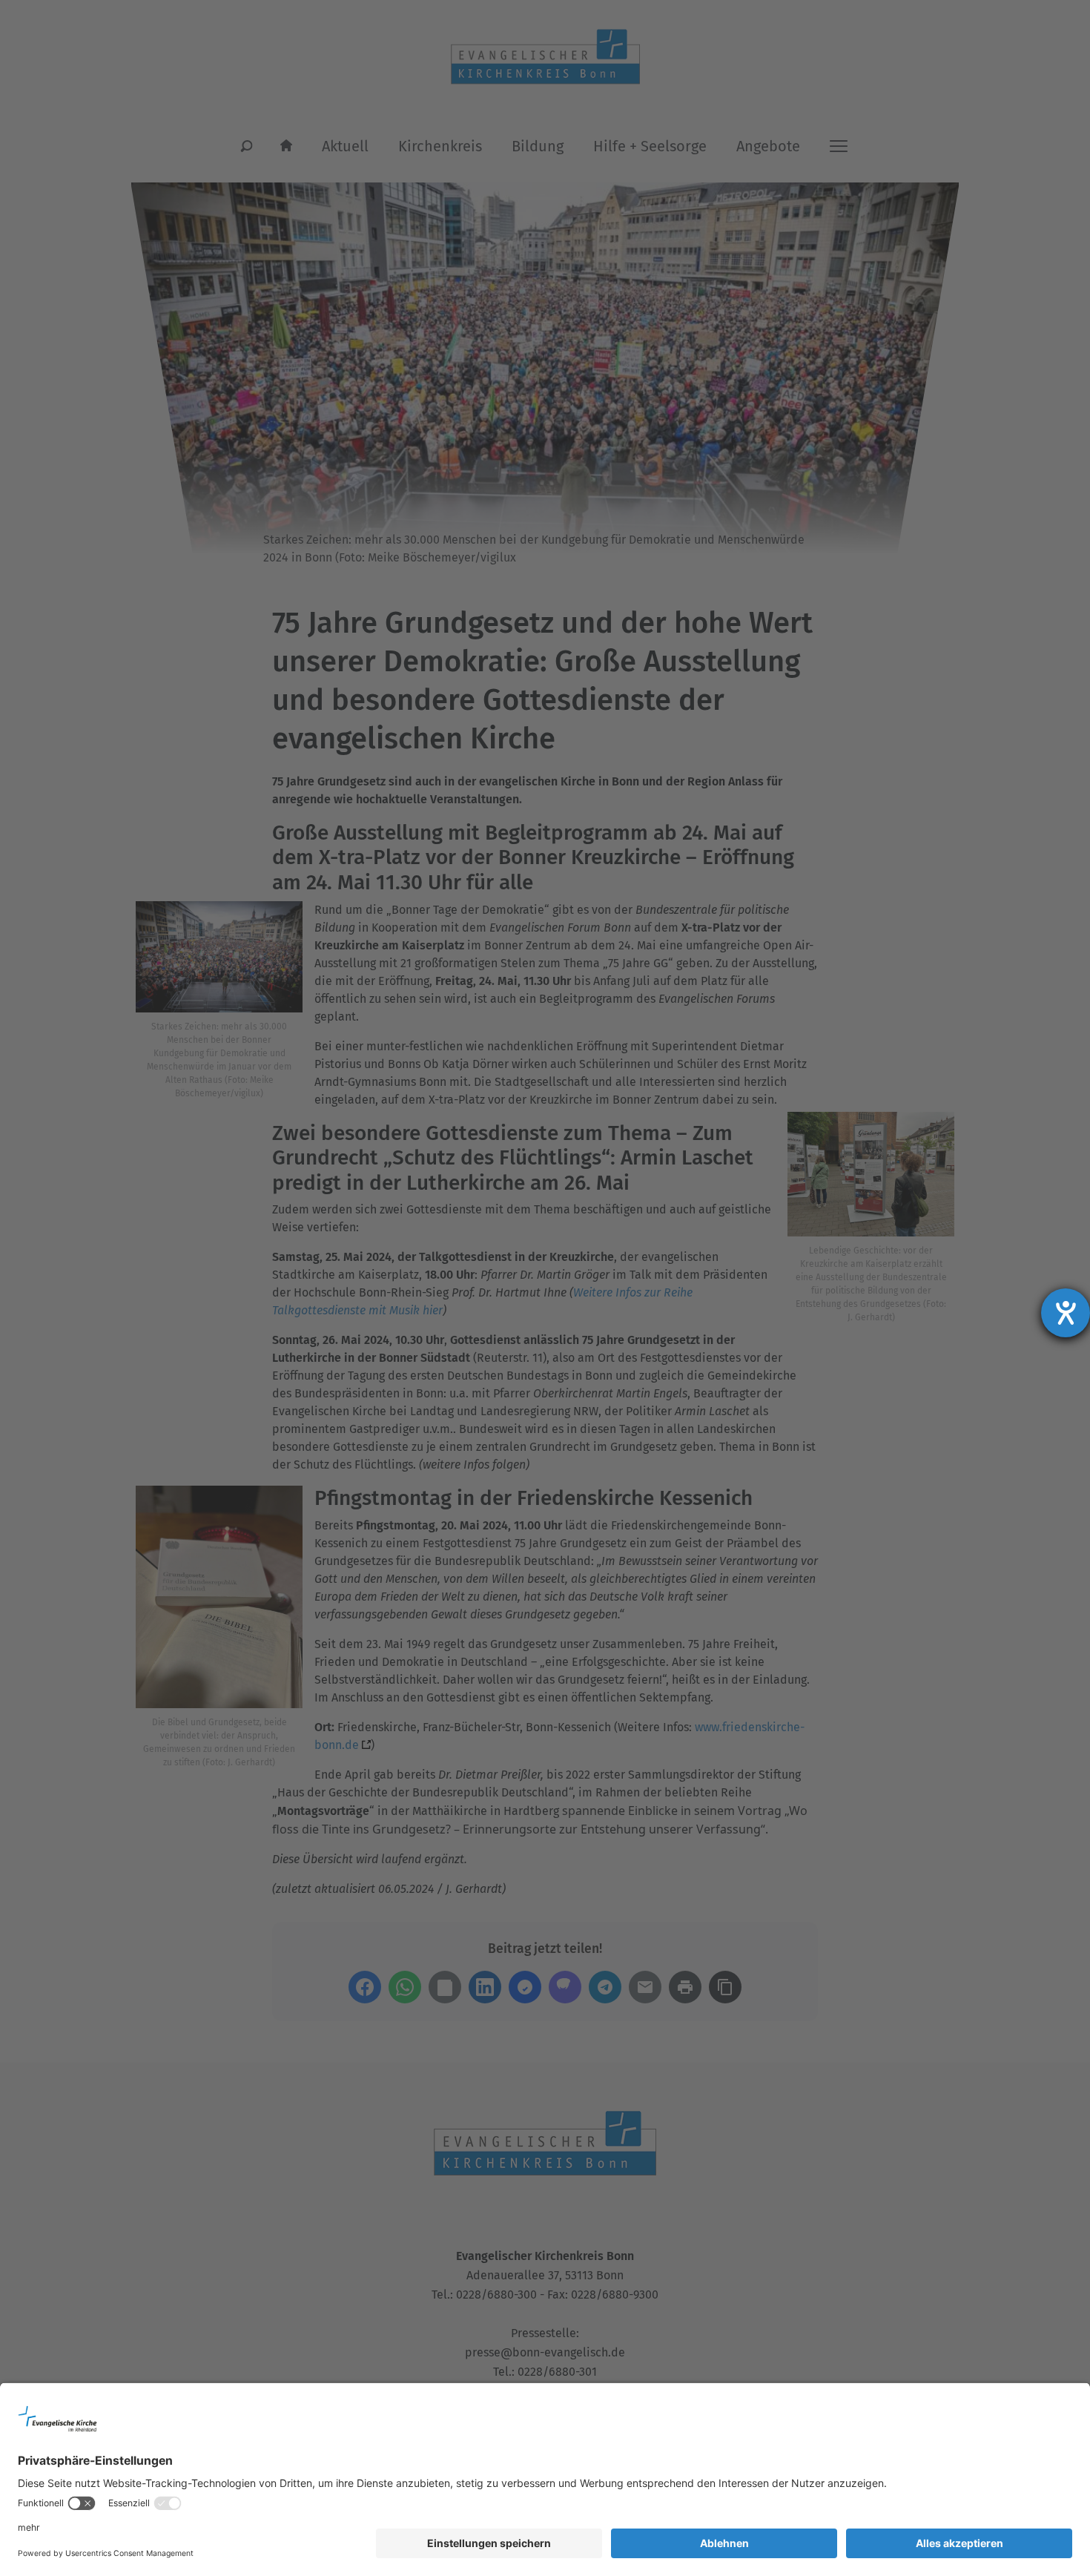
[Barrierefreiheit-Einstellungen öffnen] (1066, 1313)
